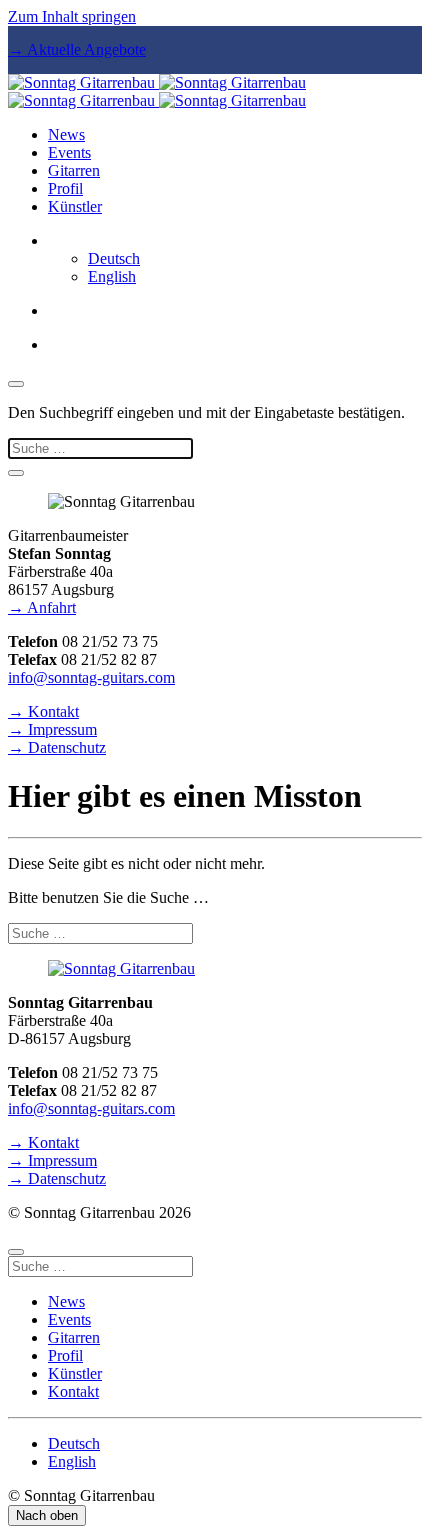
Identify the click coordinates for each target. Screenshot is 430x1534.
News (66, 134)
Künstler (75, 206)
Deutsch (114, 258)
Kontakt (73, 1391)
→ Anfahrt (42, 607)
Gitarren (74, 170)
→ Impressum (52, 729)
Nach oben (47, 1515)
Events (69, 152)
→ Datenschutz (57, 747)
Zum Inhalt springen (72, 16)
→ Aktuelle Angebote (77, 49)
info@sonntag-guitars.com (91, 677)
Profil (65, 188)
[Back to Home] (157, 91)
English (112, 276)
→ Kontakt (43, 711)
